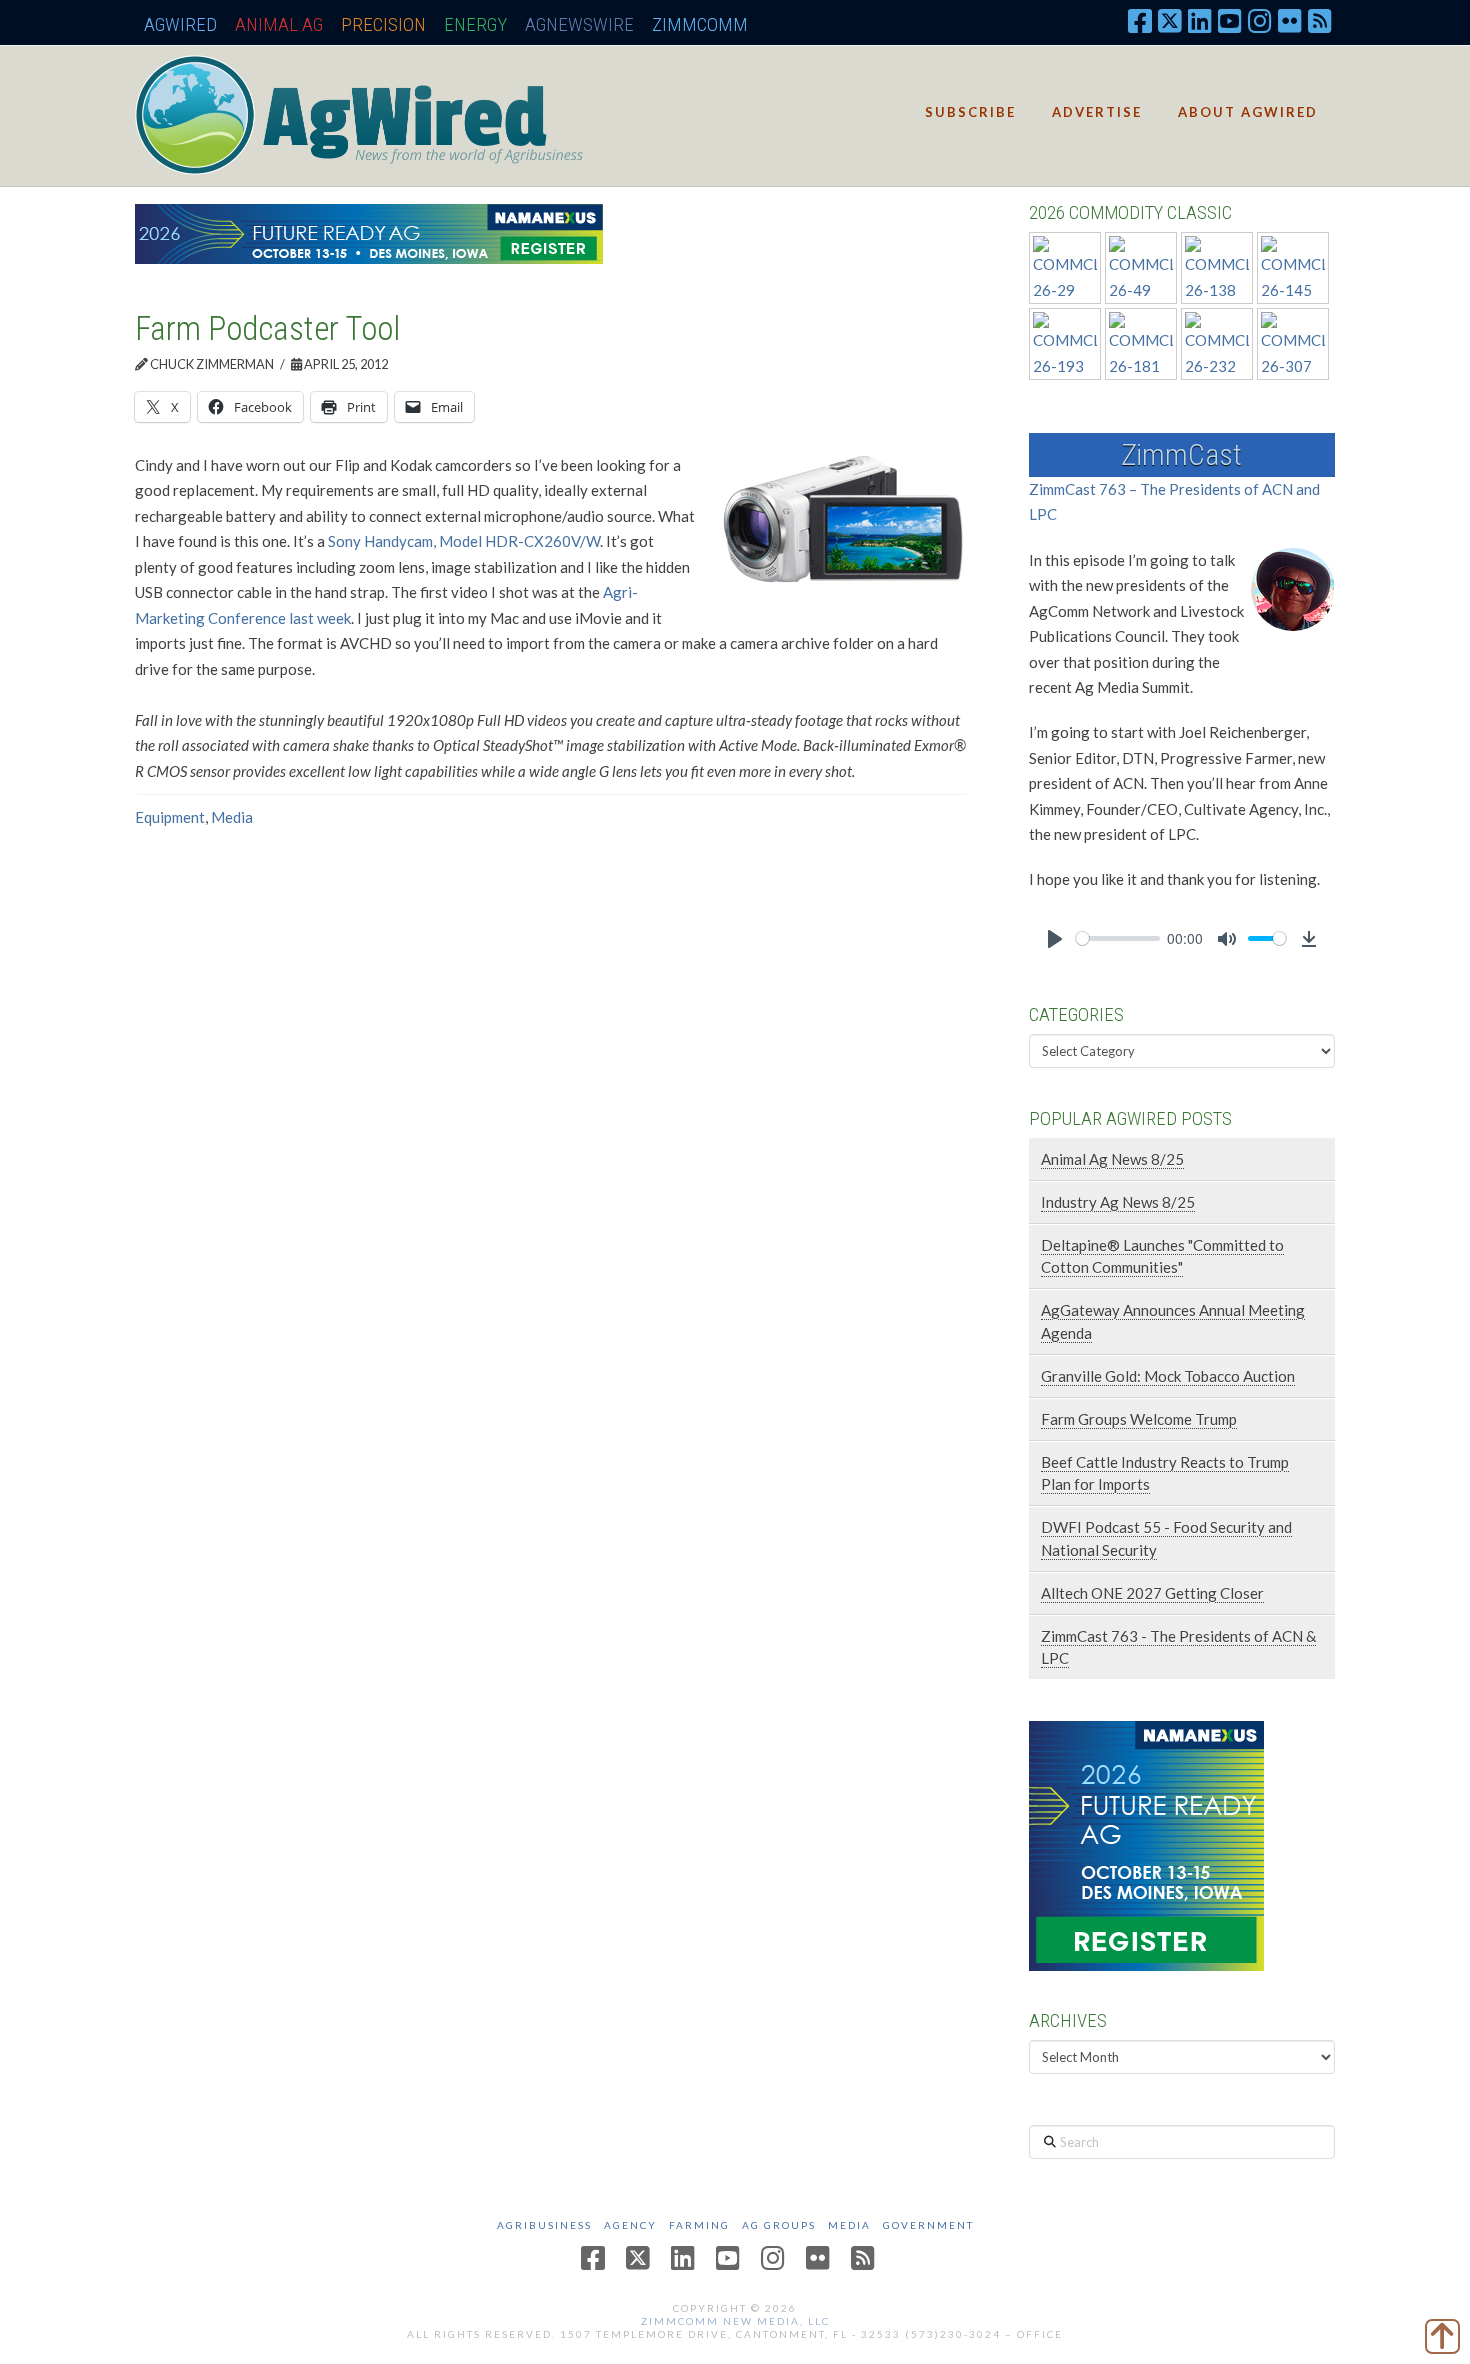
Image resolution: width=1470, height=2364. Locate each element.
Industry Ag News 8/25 (1118, 1202)
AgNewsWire (579, 24)
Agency (630, 2225)
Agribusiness (544, 2225)
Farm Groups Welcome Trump (1139, 1419)
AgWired (180, 24)
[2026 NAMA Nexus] (369, 232)
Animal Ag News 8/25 (1112, 1159)
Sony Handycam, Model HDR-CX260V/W (464, 541)
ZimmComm (700, 24)
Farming (699, 2225)
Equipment (170, 817)
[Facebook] (1140, 20)
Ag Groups (779, 2225)
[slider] (1118, 938)
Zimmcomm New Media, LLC (735, 2321)
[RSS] (1320, 20)
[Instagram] (1260, 20)
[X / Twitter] (1170, 20)
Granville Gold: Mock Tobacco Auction (1168, 1376)
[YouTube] (1230, 20)
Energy (475, 24)
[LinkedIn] (1200, 20)
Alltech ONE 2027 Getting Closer (1152, 1593)
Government (928, 2225)
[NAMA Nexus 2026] (1146, 1843)
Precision (383, 24)
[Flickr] (1290, 20)
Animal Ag (279, 24)
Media (232, 817)
